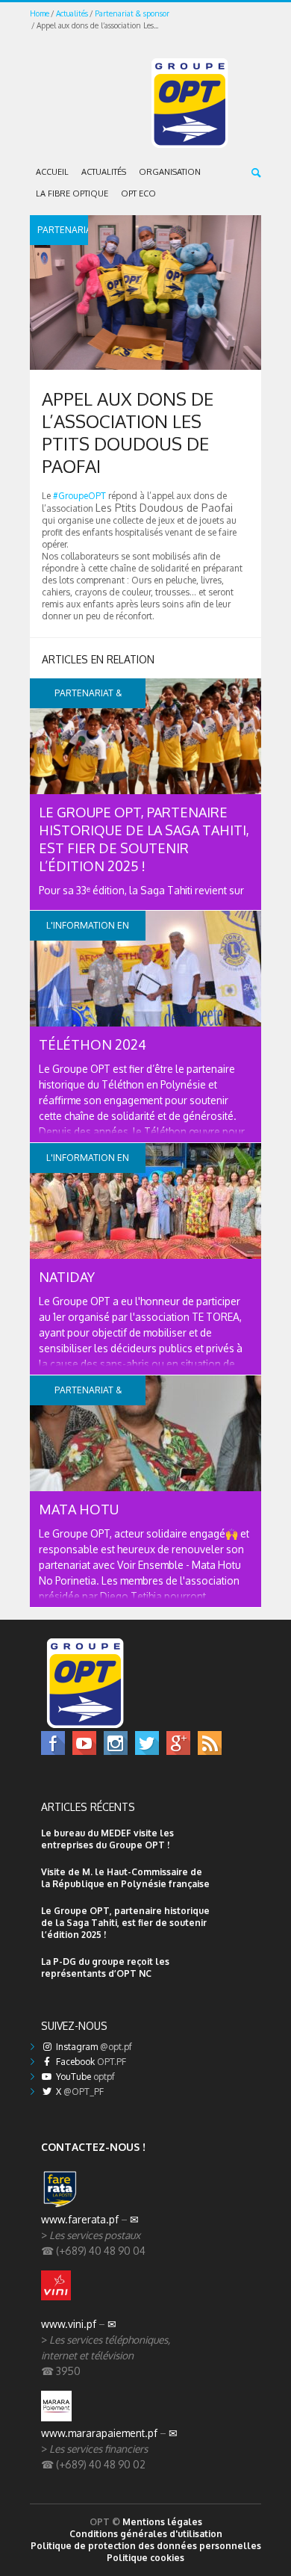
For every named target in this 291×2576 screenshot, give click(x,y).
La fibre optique (72, 193)
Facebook (90, 2062)
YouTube (84, 2077)
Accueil (52, 172)
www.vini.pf (69, 2324)
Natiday (67, 1277)
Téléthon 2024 (93, 1044)
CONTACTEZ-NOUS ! (93, 2147)
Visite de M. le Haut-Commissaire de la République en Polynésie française (125, 1878)
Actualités (72, 13)
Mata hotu (79, 1509)
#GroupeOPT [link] (79, 496)
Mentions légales (162, 2522)
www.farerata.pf (80, 2219)
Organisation (170, 172)
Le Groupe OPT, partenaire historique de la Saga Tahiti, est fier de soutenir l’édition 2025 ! (125, 1923)
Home (40, 13)
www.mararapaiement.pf (99, 2433)
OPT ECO (138, 193)
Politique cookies (145, 2558)
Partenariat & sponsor (132, 13)
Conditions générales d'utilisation (146, 2534)
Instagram (93, 2047)
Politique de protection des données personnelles (146, 2546)
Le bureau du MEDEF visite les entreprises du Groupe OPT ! (107, 1839)
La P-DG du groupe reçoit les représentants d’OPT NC (105, 1967)
